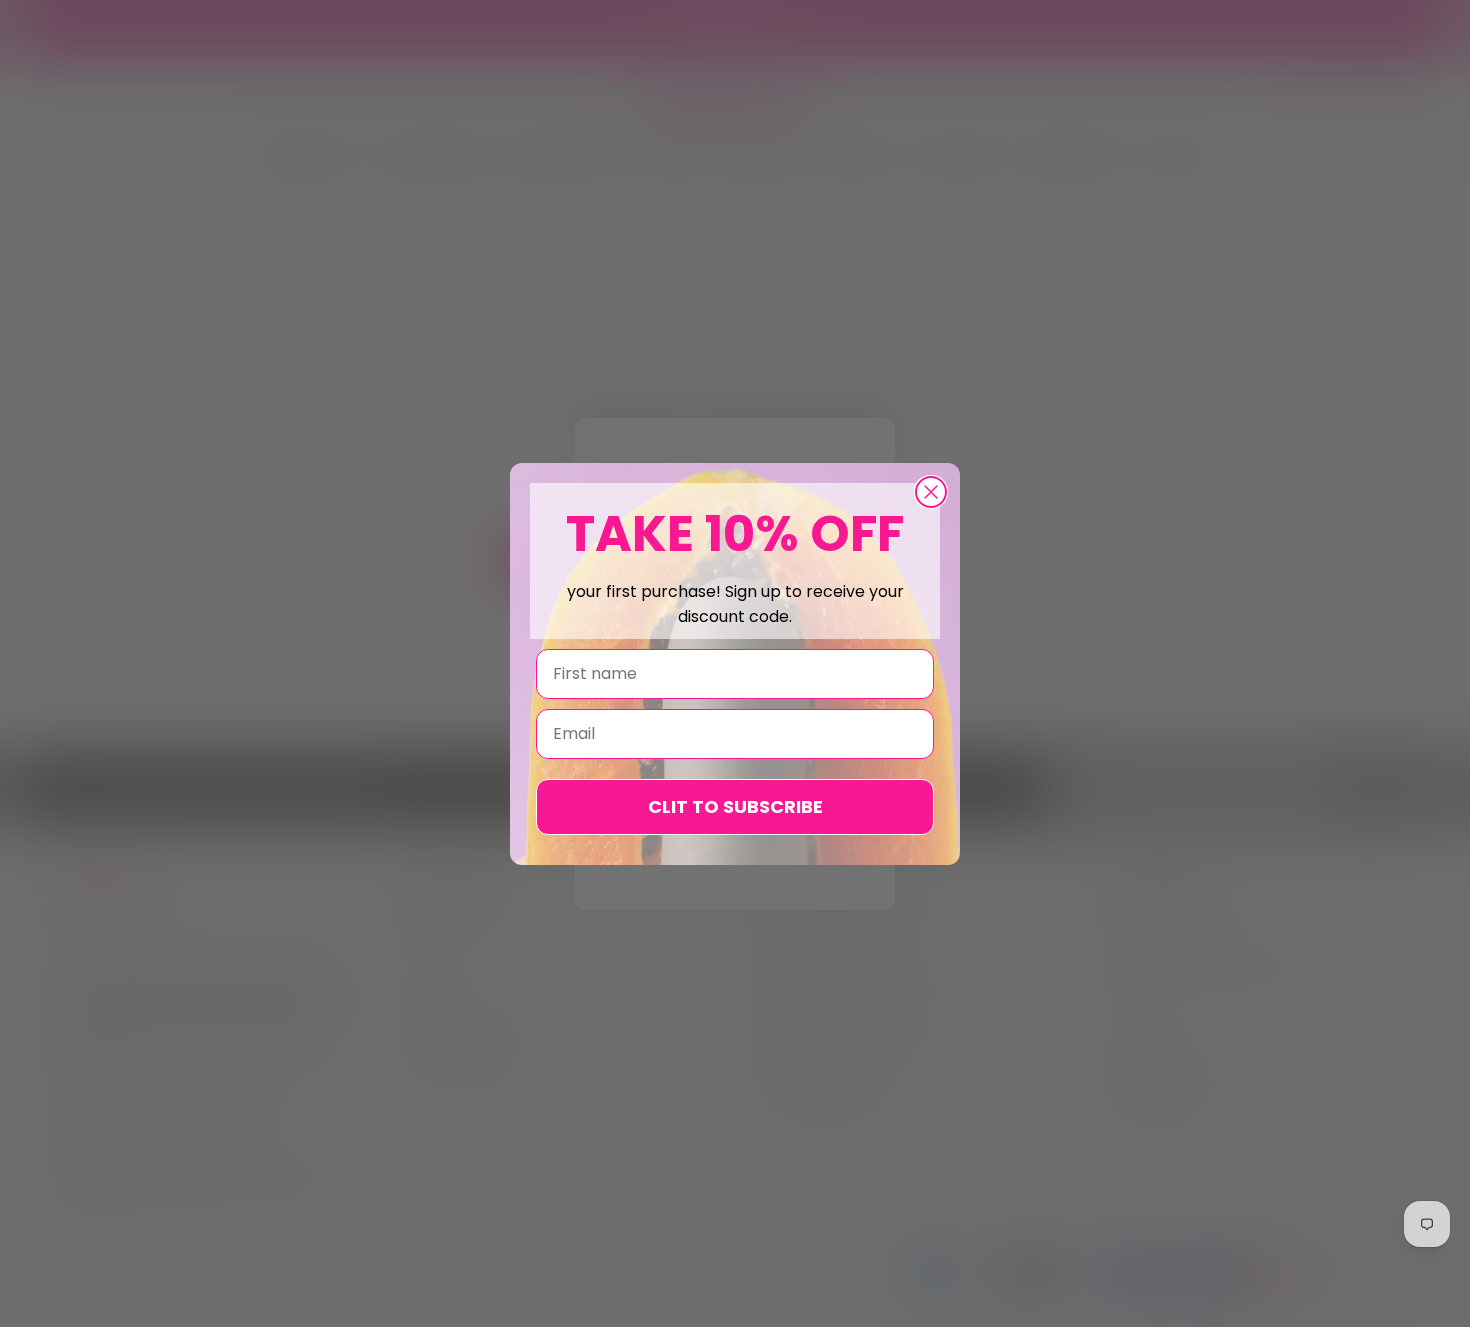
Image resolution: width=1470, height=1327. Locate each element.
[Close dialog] (931, 492)
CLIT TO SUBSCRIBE (735, 806)
